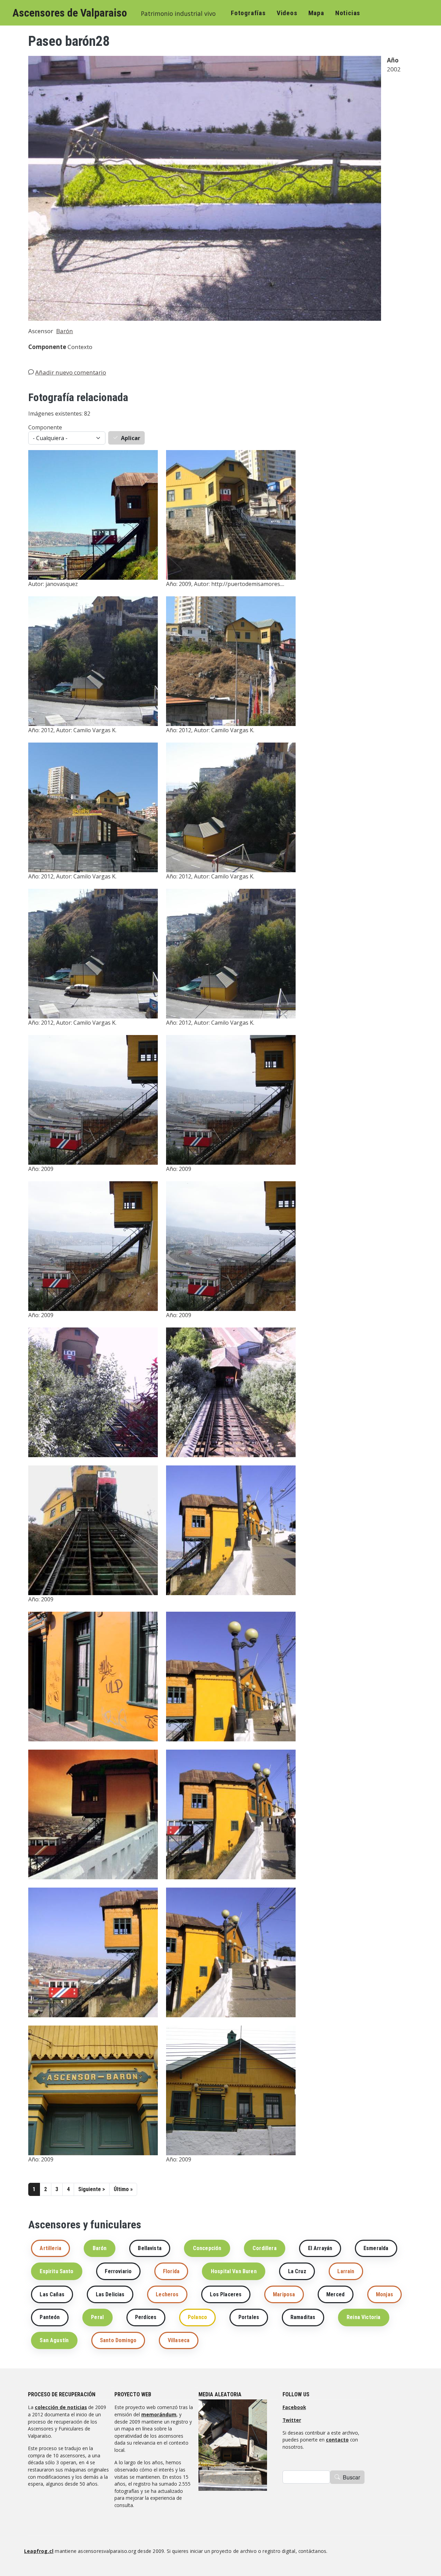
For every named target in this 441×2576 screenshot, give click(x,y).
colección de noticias (61, 2407)
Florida (171, 2271)
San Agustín (54, 2340)
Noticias (348, 13)
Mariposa (284, 2294)
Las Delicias (110, 2294)
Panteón (50, 2317)
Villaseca (179, 2340)
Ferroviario (118, 2271)
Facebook (294, 2407)
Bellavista (150, 2248)
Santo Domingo (118, 2340)
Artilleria (50, 2248)
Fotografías (248, 13)
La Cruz (297, 2271)
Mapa (316, 13)
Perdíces (146, 2317)
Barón (65, 331)
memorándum (159, 2414)
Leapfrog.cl (39, 2551)
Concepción (207, 2248)
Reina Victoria (363, 2317)
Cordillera (265, 2248)
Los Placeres (226, 2294)
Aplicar (131, 438)
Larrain (346, 2271)
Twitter (292, 2420)
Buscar (351, 2477)
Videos (287, 13)
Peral (97, 2317)
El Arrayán (320, 2248)
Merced (335, 2294)
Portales (249, 2317)
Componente (45, 427)
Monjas (384, 2294)
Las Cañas (52, 2294)
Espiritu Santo (57, 2271)
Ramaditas (303, 2317)
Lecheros (167, 2294)
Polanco (197, 2317)
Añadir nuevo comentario (71, 372)
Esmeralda (376, 2248)
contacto (337, 2440)
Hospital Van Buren (234, 2271)
